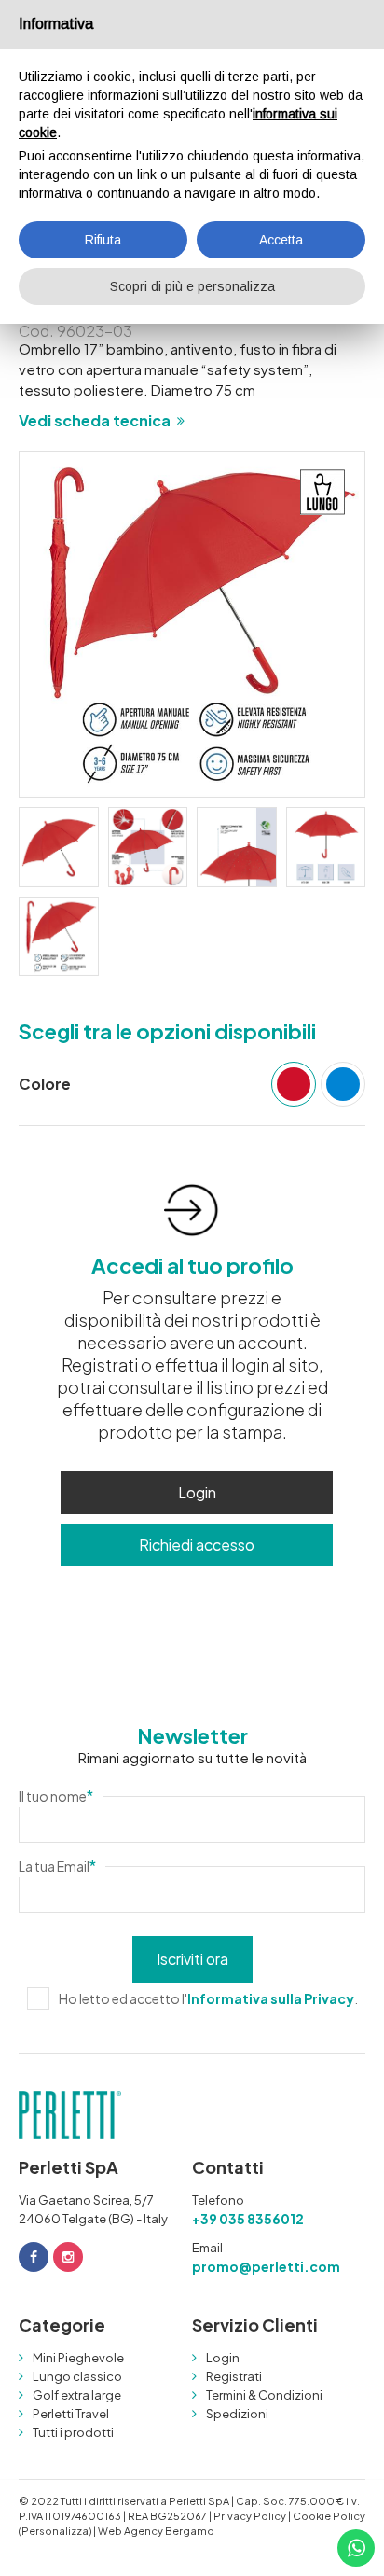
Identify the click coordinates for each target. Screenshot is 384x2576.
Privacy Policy (250, 2516)
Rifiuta (103, 240)
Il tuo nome (56, 1796)
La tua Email (57, 1866)
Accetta (281, 240)
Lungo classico (77, 2376)
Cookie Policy (329, 2516)
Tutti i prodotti (73, 2432)
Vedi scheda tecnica (95, 420)
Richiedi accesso (197, 1545)
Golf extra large (77, 2395)
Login (197, 1492)
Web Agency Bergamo (156, 2531)
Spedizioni (237, 2414)
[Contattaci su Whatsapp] (356, 2548)
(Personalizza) (55, 2531)
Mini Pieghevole (78, 2358)
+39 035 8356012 (248, 2219)
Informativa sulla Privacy (271, 1998)
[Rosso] (294, 1084)
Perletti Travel (71, 2414)
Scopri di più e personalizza (192, 286)
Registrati (234, 2376)
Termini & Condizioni (264, 2395)
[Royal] (343, 1084)
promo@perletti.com (266, 2266)
